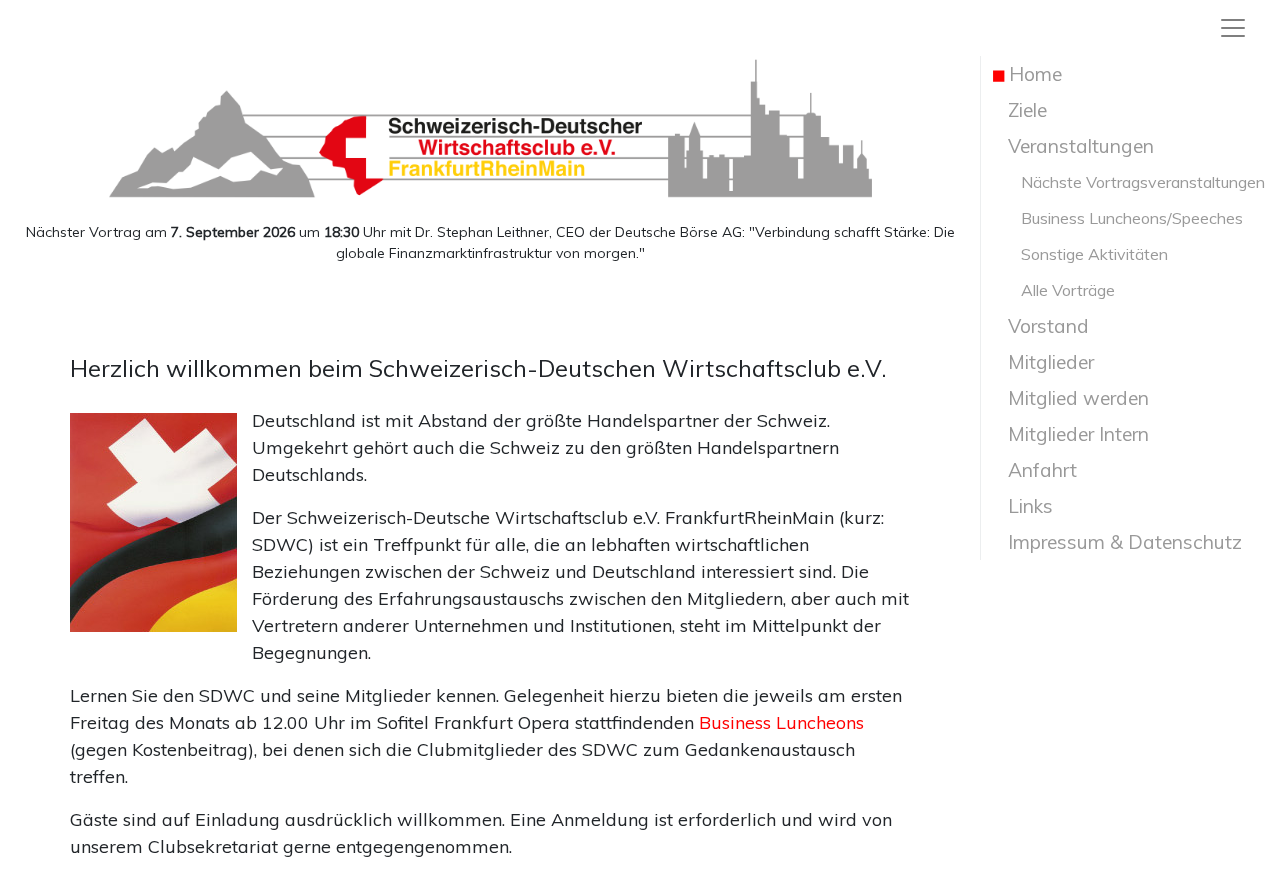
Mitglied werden (1071, 398)
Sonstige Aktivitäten (1080, 254)
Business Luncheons (781, 722)
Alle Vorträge (1054, 290)
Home (1027, 74)
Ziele (1020, 110)
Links (1023, 506)
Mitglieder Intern (1071, 434)
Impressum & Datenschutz (1117, 542)
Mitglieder (1043, 362)
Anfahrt (1035, 470)
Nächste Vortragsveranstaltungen (1129, 182)
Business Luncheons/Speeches (1118, 218)
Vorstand (1041, 326)
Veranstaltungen (1073, 146)
